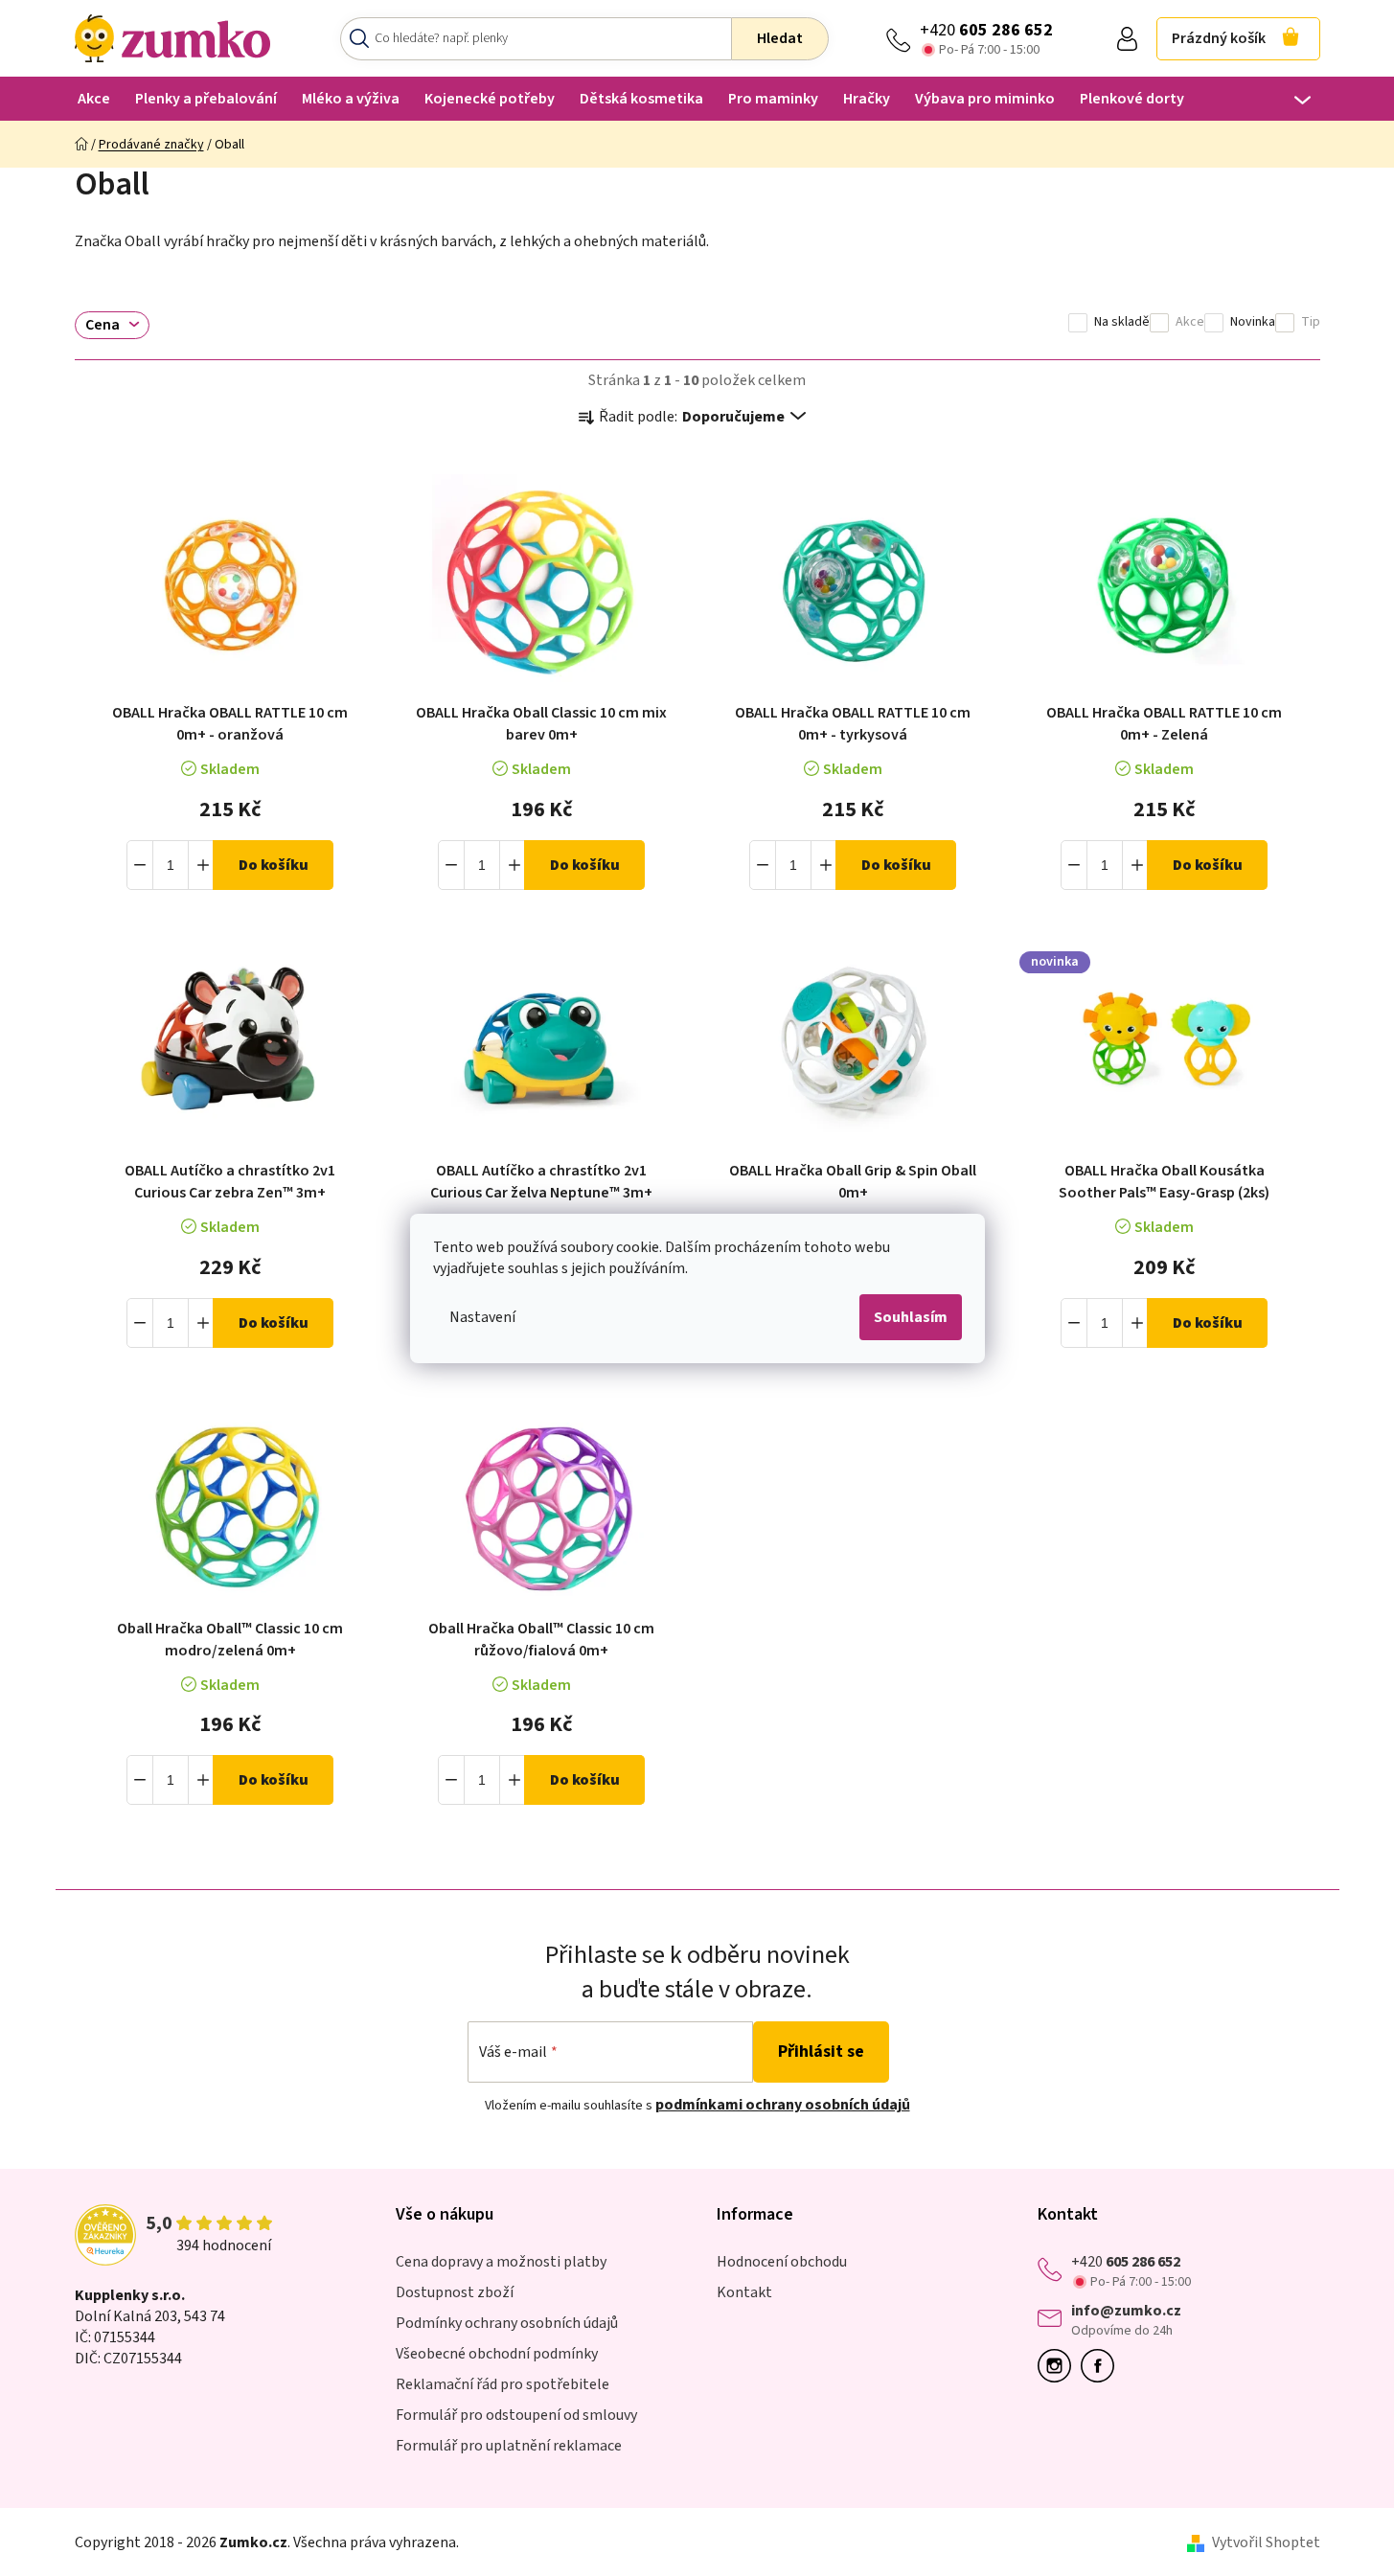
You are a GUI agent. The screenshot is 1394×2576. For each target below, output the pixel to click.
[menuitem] (94, 98)
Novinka (1253, 322)
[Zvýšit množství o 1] (202, 865)
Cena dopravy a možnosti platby (501, 2262)
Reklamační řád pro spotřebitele (503, 2384)
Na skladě (1122, 322)
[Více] (1290, 101)
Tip (1311, 322)
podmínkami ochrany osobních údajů (783, 2105)
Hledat (780, 38)
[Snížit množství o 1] (140, 865)
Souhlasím (911, 1317)
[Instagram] (1059, 2366)
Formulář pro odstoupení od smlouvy (516, 2415)
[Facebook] (1102, 2366)
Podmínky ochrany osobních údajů (507, 2323)
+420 (986, 30)
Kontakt (744, 2292)
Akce (1190, 322)
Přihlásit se (821, 2052)
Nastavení (482, 1317)
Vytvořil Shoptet (1266, 2542)
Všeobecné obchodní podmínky (497, 2354)
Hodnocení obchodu (782, 2262)
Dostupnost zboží (455, 2292)
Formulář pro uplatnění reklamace (509, 2446)
